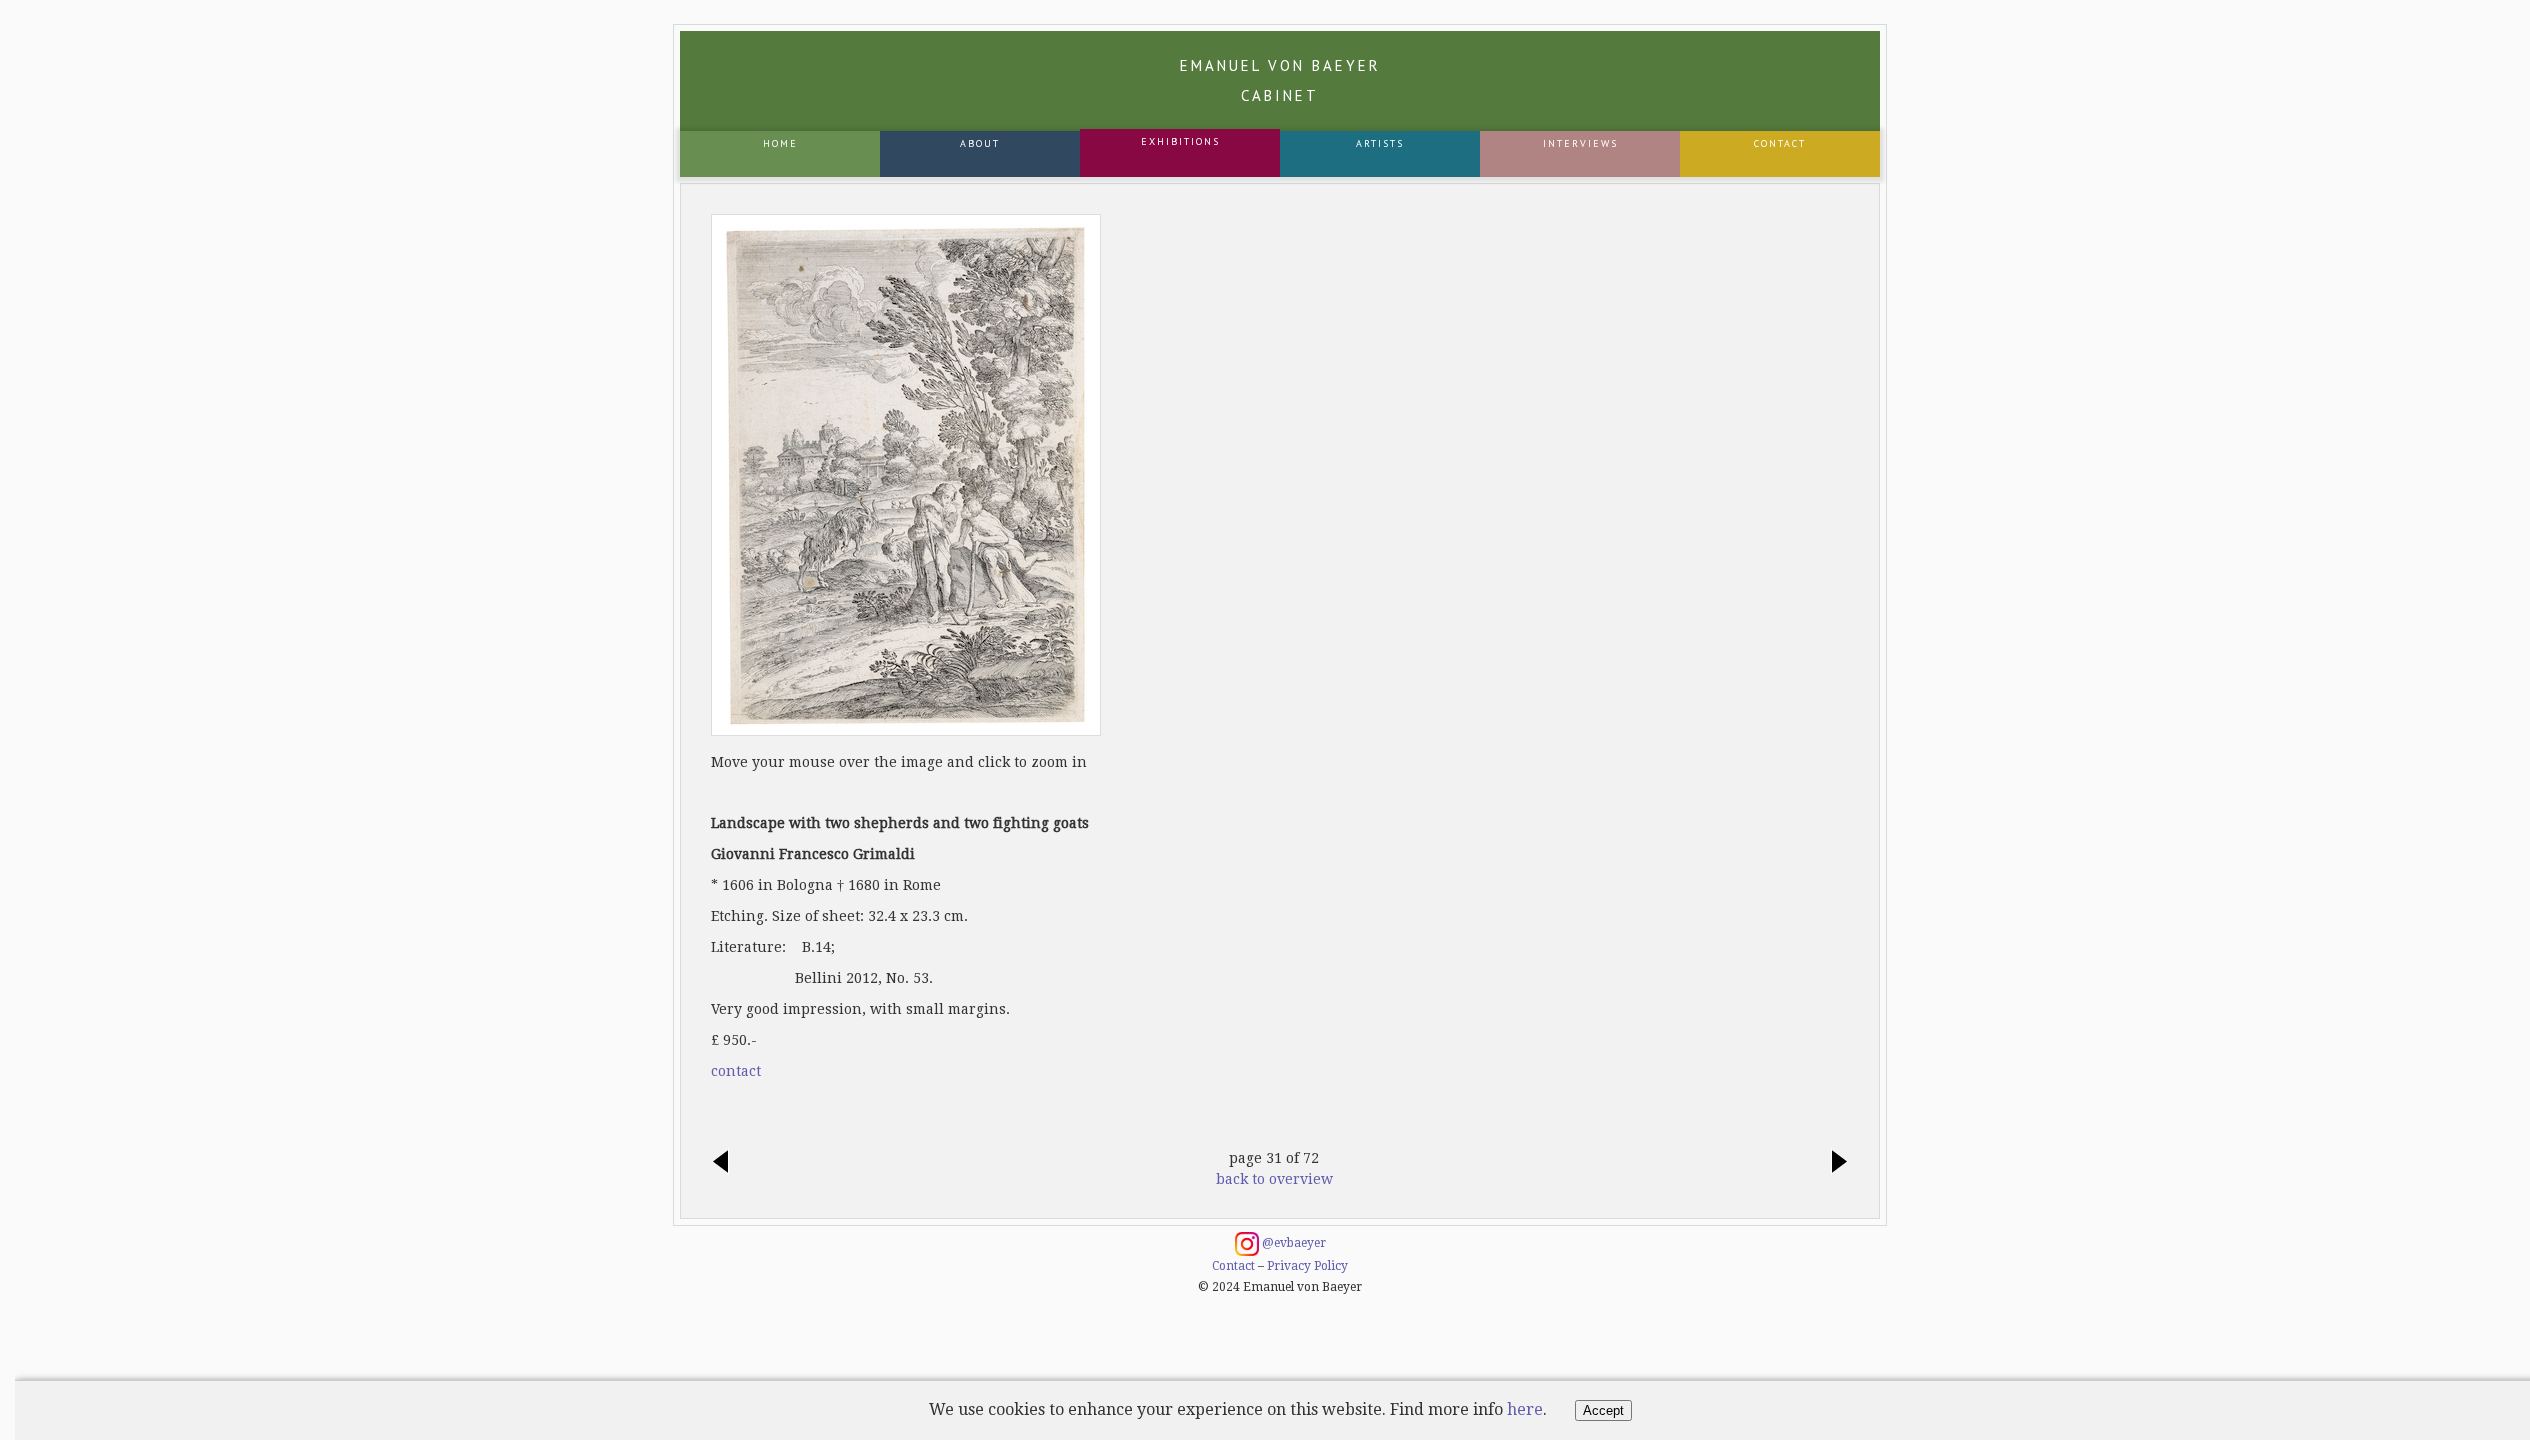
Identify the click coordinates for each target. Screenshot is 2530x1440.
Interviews (1580, 143)
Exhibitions (1180, 141)
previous (726, 1163)
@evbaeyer (1292, 1243)
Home (780, 143)
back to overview (1274, 1179)
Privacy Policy (1307, 1266)
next (1834, 1163)
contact (736, 1071)
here (1525, 1409)
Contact (1780, 143)
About (980, 143)
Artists (1380, 143)
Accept (1603, 1410)
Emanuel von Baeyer (1280, 80)
